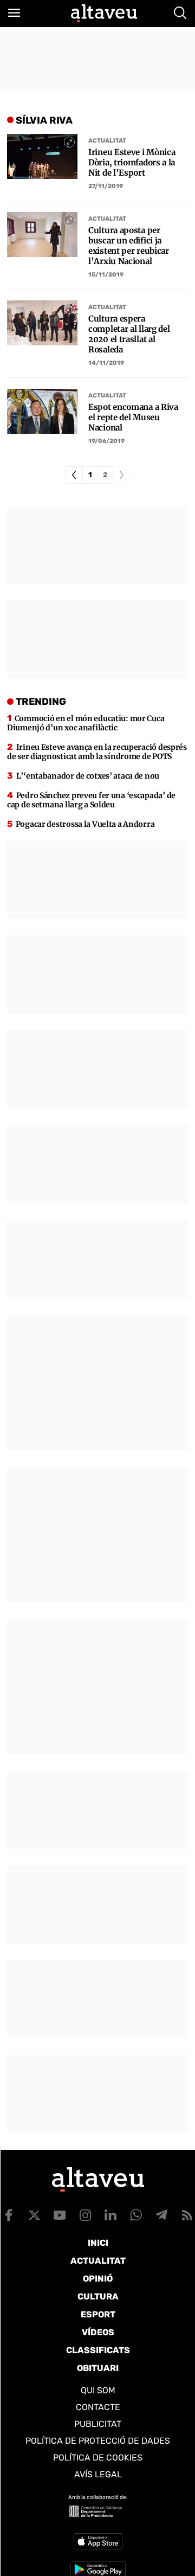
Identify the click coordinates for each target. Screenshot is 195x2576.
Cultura (98, 2296)
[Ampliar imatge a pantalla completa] (69, 142)
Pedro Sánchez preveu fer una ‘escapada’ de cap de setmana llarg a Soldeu (91, 800)
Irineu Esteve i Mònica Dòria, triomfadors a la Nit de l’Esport (132, 162)
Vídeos (98, 2332)
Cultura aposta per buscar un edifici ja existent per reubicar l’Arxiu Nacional (129, 246)
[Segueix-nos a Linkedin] (110, 2215)
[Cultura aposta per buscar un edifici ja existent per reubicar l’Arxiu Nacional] (42, 235)
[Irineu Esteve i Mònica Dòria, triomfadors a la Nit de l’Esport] (42, 156)
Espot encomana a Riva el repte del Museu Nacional (133, 417)
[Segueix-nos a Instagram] (85, 2215)
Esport (98, 2314)
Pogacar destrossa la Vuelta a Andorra (85, 824)
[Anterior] (74, 475)
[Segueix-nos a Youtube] (60, 2215)
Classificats (98, 2350)
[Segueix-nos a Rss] (187, 2215)
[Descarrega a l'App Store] (98, 2541)
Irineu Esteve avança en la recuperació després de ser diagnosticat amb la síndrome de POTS (97, 752)
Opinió (98, 2279)
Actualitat (107, 141)
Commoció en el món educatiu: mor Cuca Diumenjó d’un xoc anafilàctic (86, 723)
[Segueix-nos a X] (34, 2215)
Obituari (98, 2368)
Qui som (98, 2390)
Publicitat (98, 2424)
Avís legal (98, 2474)
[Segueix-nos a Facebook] (9, 2215)
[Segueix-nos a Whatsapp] (136, 2215)
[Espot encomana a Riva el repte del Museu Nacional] (42, 411)
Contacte (98, 2407)
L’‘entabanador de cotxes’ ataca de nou (88, 776)
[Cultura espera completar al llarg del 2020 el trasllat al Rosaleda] (42, 323)
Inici (98, 2243)
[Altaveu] (104, 13)
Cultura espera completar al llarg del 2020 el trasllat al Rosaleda (129, 334)
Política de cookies (98, 2458)
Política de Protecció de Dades (98, 2441)
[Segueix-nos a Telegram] (161, 2215)
